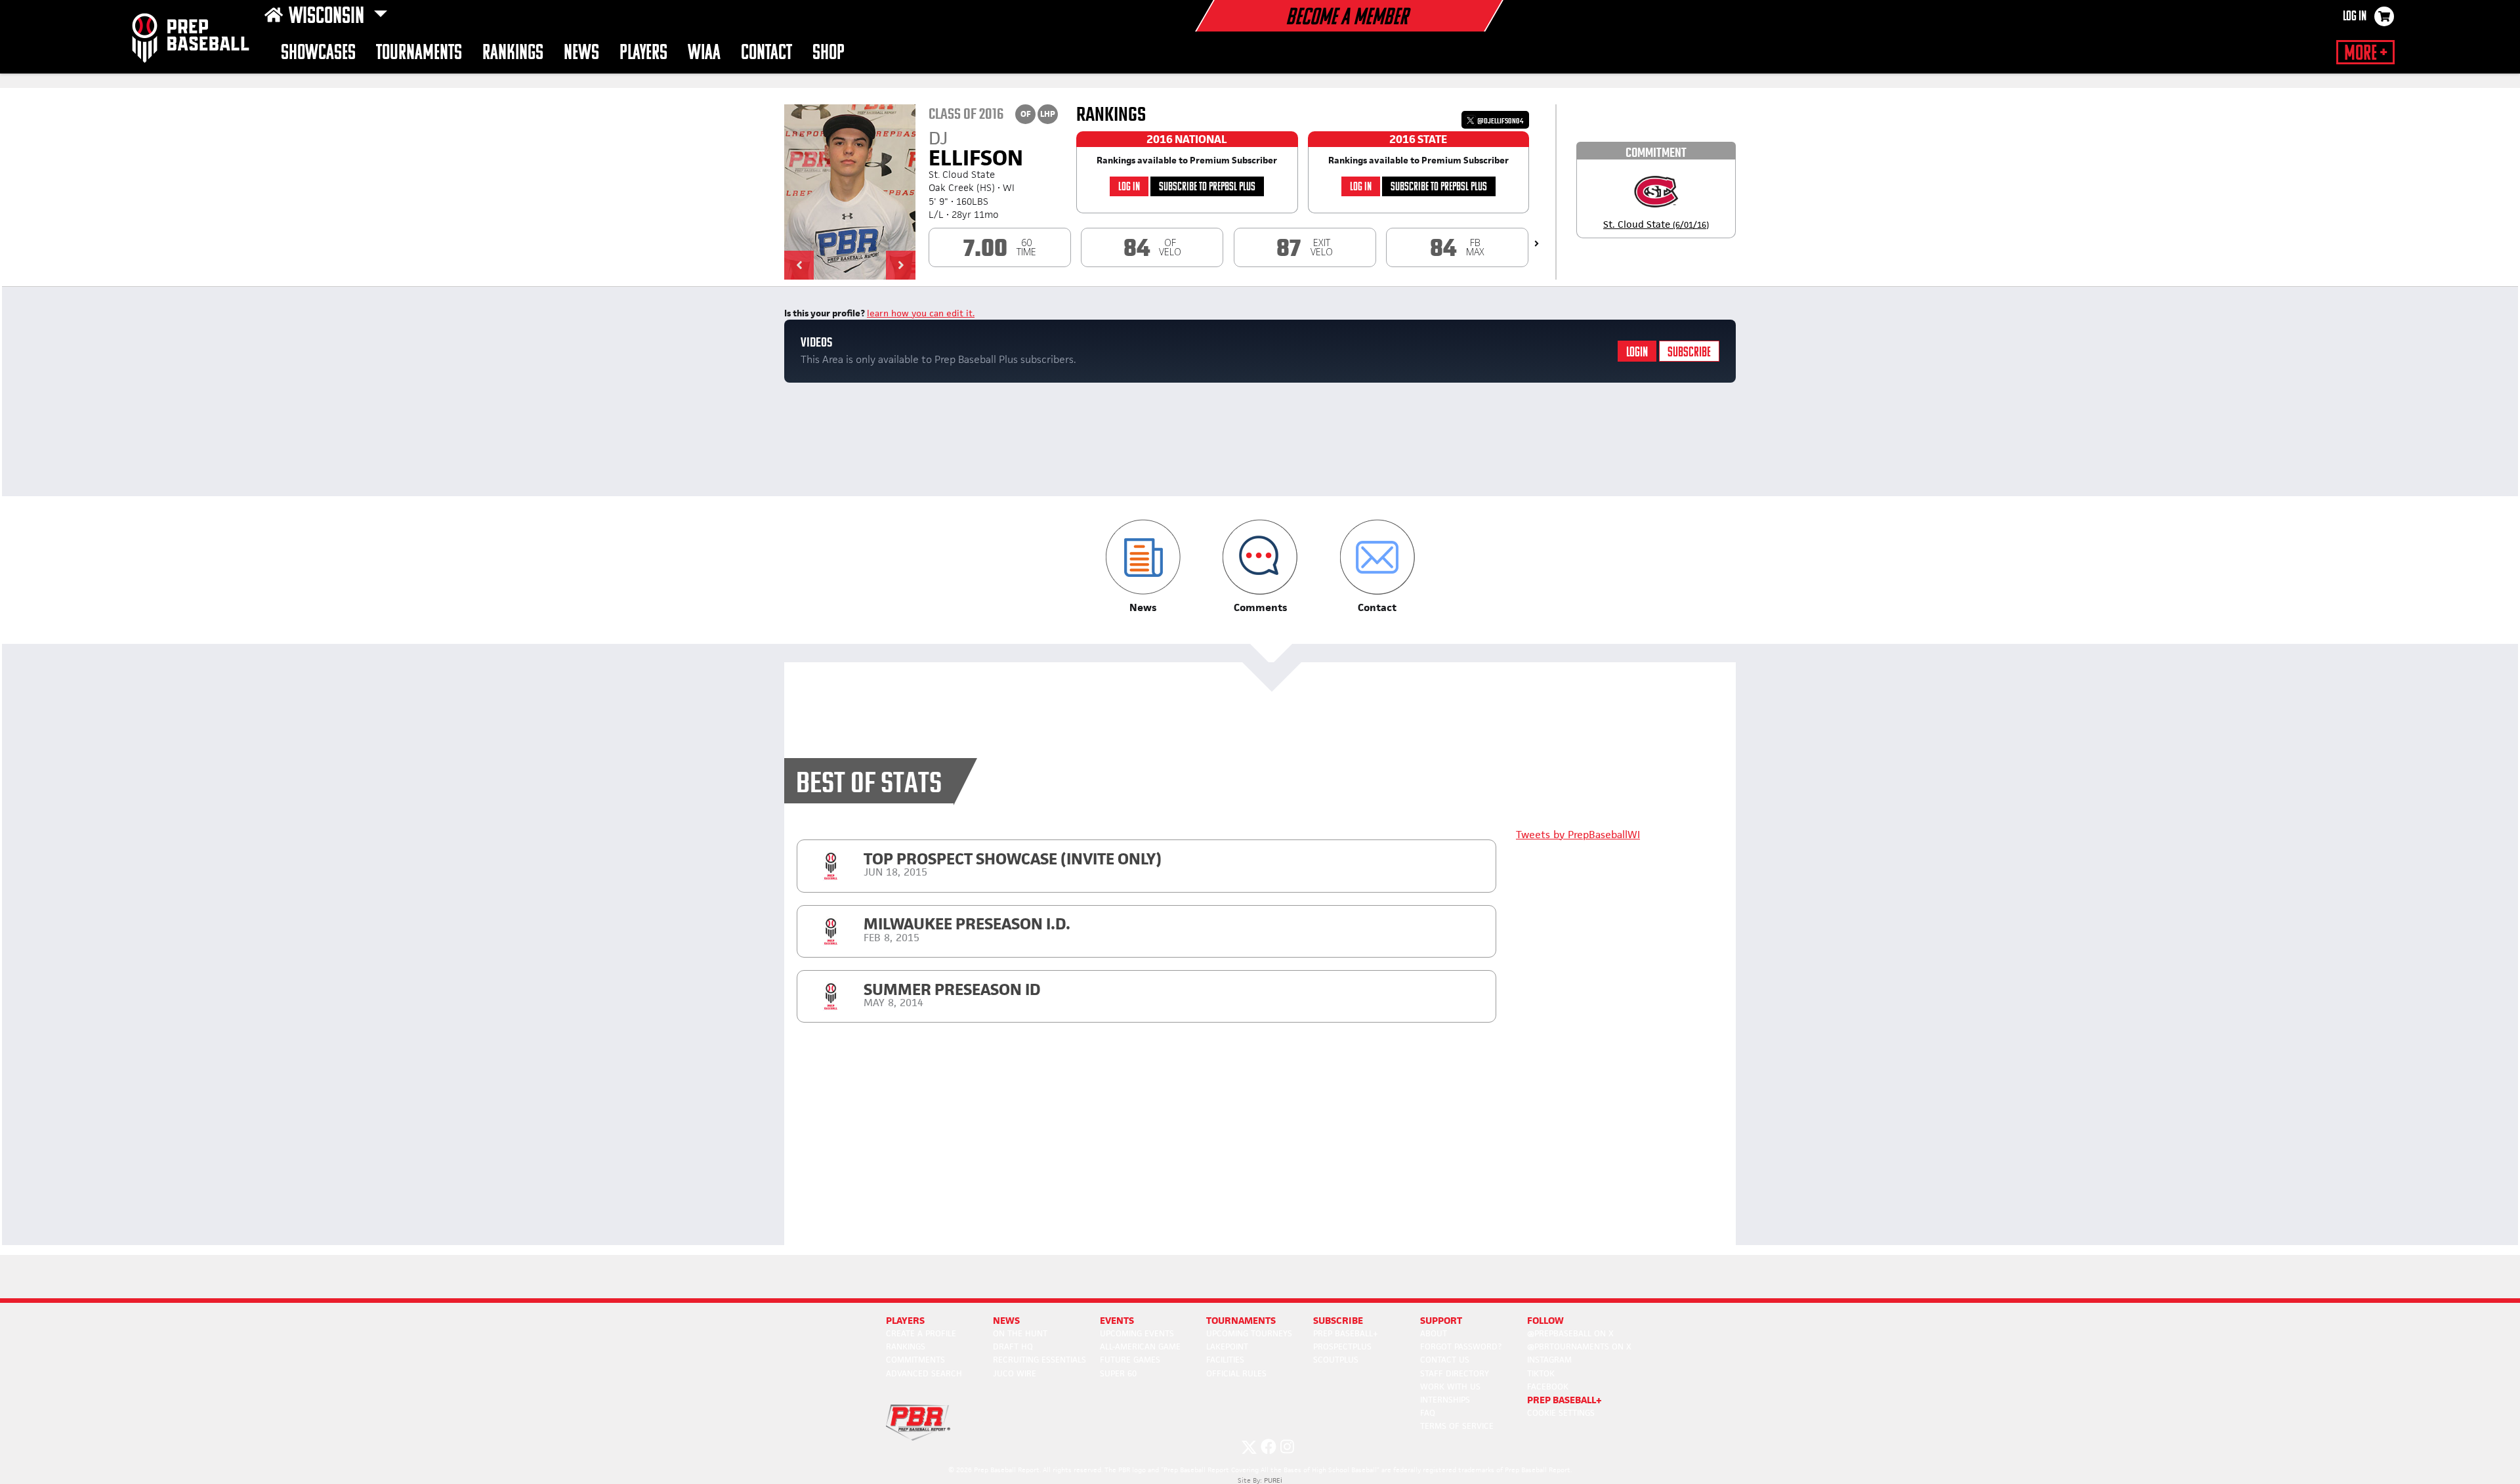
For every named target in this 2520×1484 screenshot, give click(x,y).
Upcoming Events (1137, 1333)
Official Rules (1236, 1373)
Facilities (1225, 1360)
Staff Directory (1455, 1373)
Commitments (915, 1360)
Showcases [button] (318, 53)
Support (1441, 1320)
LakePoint (1227, 1346)
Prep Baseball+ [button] (1564, 1400)
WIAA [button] (704, 53)
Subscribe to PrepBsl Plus (1207, 187)
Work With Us (1450, 1387)
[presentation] (1537, 244)
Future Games (1130, 1360)
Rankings (513, 53)
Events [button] (1117, 1320)
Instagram (1549, 1360)
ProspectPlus (1342, 1346)
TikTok (1541, 1373)
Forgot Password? (1461, 1346)
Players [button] (643, 53)
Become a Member (1347, 18)
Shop (829, 53)
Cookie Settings (1561, 1413)
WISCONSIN (328, 17)
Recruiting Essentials (1039, 1360)
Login (1637, 353)
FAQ (1428, 1413)
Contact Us (1445, 1360)
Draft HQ (1013, 1346)
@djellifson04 (1500, 121)
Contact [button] (766, 53)
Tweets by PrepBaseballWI (1578, 835)
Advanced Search (924, 1373)
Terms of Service (1457, 1426)
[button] (799, 265)
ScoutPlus (1336, 1360)
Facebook (1548, 1387)
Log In (2355, 17)
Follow (1545, 1320)
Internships (1445, 1400)
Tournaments (419, 53)
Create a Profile (921, 1333)
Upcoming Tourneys (1249, 1333)
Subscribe (1689, 353)
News (581, 53)
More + (2365, 54)
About (1434, 1333)
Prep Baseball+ (1346, 1333)
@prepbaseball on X (1570, 1333)
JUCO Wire (1015, 1373)
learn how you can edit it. (921, 313)
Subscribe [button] (1338, 1320)
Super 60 (1118, 1373)
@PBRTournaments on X (1579, 1346)
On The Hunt (1020, 1333)
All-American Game (1140, 1346)
